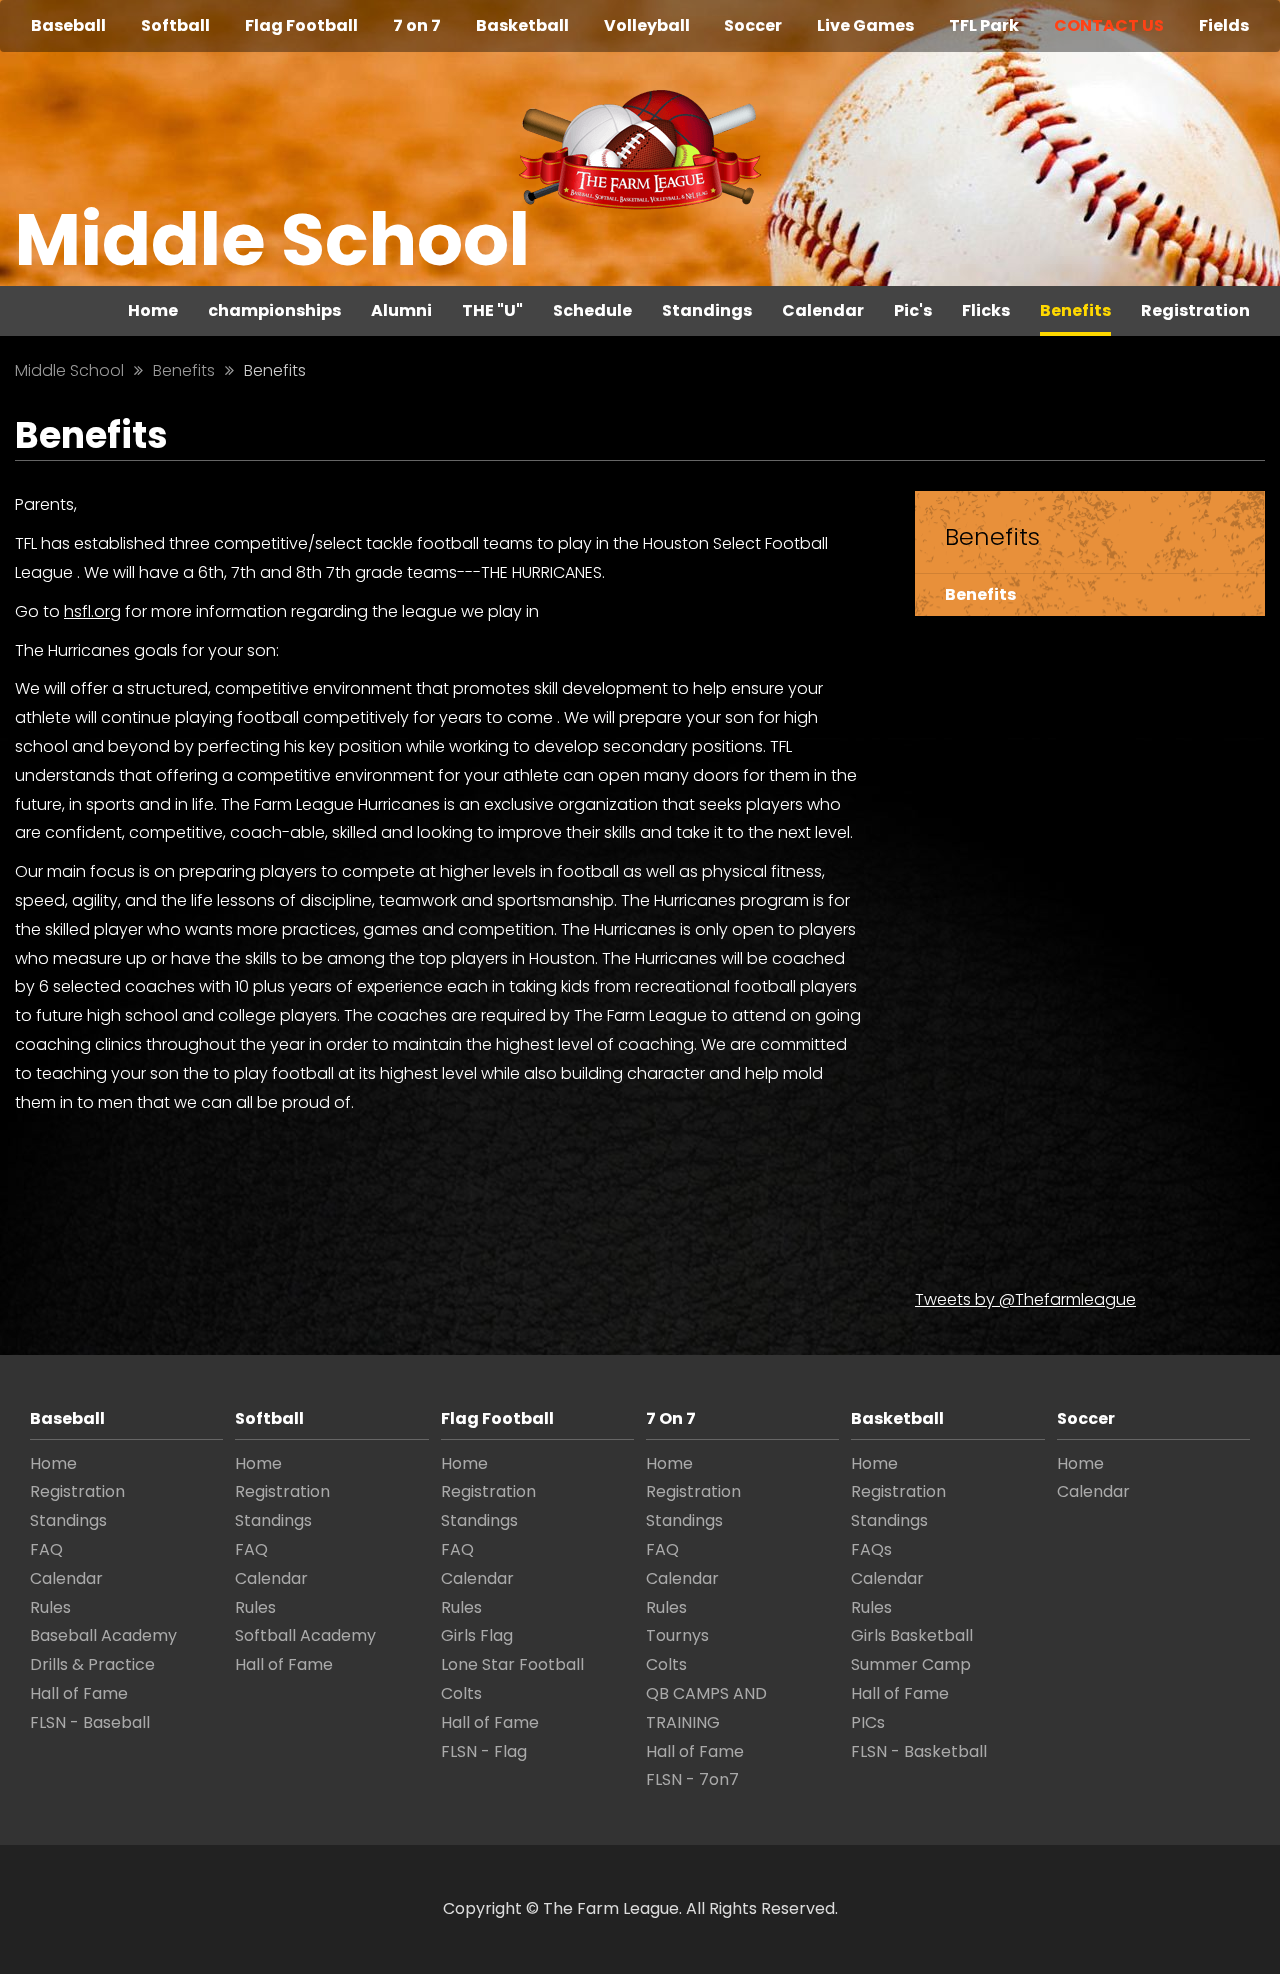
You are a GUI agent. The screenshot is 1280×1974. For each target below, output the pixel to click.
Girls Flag (477, 1635)
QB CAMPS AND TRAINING (706, 1708)
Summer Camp (911, 1664)
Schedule (592, 310)
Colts (461, 1693)
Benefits (1075, 310)
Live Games (865, 25)
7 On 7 (671, 1418)
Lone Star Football (512, 1664)
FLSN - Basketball (919, 1751)
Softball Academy (305, 1635)
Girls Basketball (912, 1635)
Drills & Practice (92, 1664)
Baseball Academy (103, 1635)
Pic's (913, 310)
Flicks (986, 310)
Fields (1224, 25)
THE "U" (492, 310)
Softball (175, 25)
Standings (707, 310)
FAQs (871, 1549)
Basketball (522, 25)
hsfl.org (92, 611)
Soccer (753, 25)
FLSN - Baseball (90, 1722)
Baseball (68, 25)
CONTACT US (1109, 25)
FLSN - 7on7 (692, 1779)
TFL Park (984, 25)
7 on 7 (417, 25)
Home (153, 310)
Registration (1195, 310)
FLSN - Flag (484, 1751)
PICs (868, 1722)
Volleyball (647, 25)
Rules (50, 1607)
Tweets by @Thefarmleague (1025, 1299)
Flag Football (301, 25)
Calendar (823, 310)
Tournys (677, 1635)
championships (274, 310)
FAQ (46, 1549)
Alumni (401, 310)
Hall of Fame (79, 1693)
